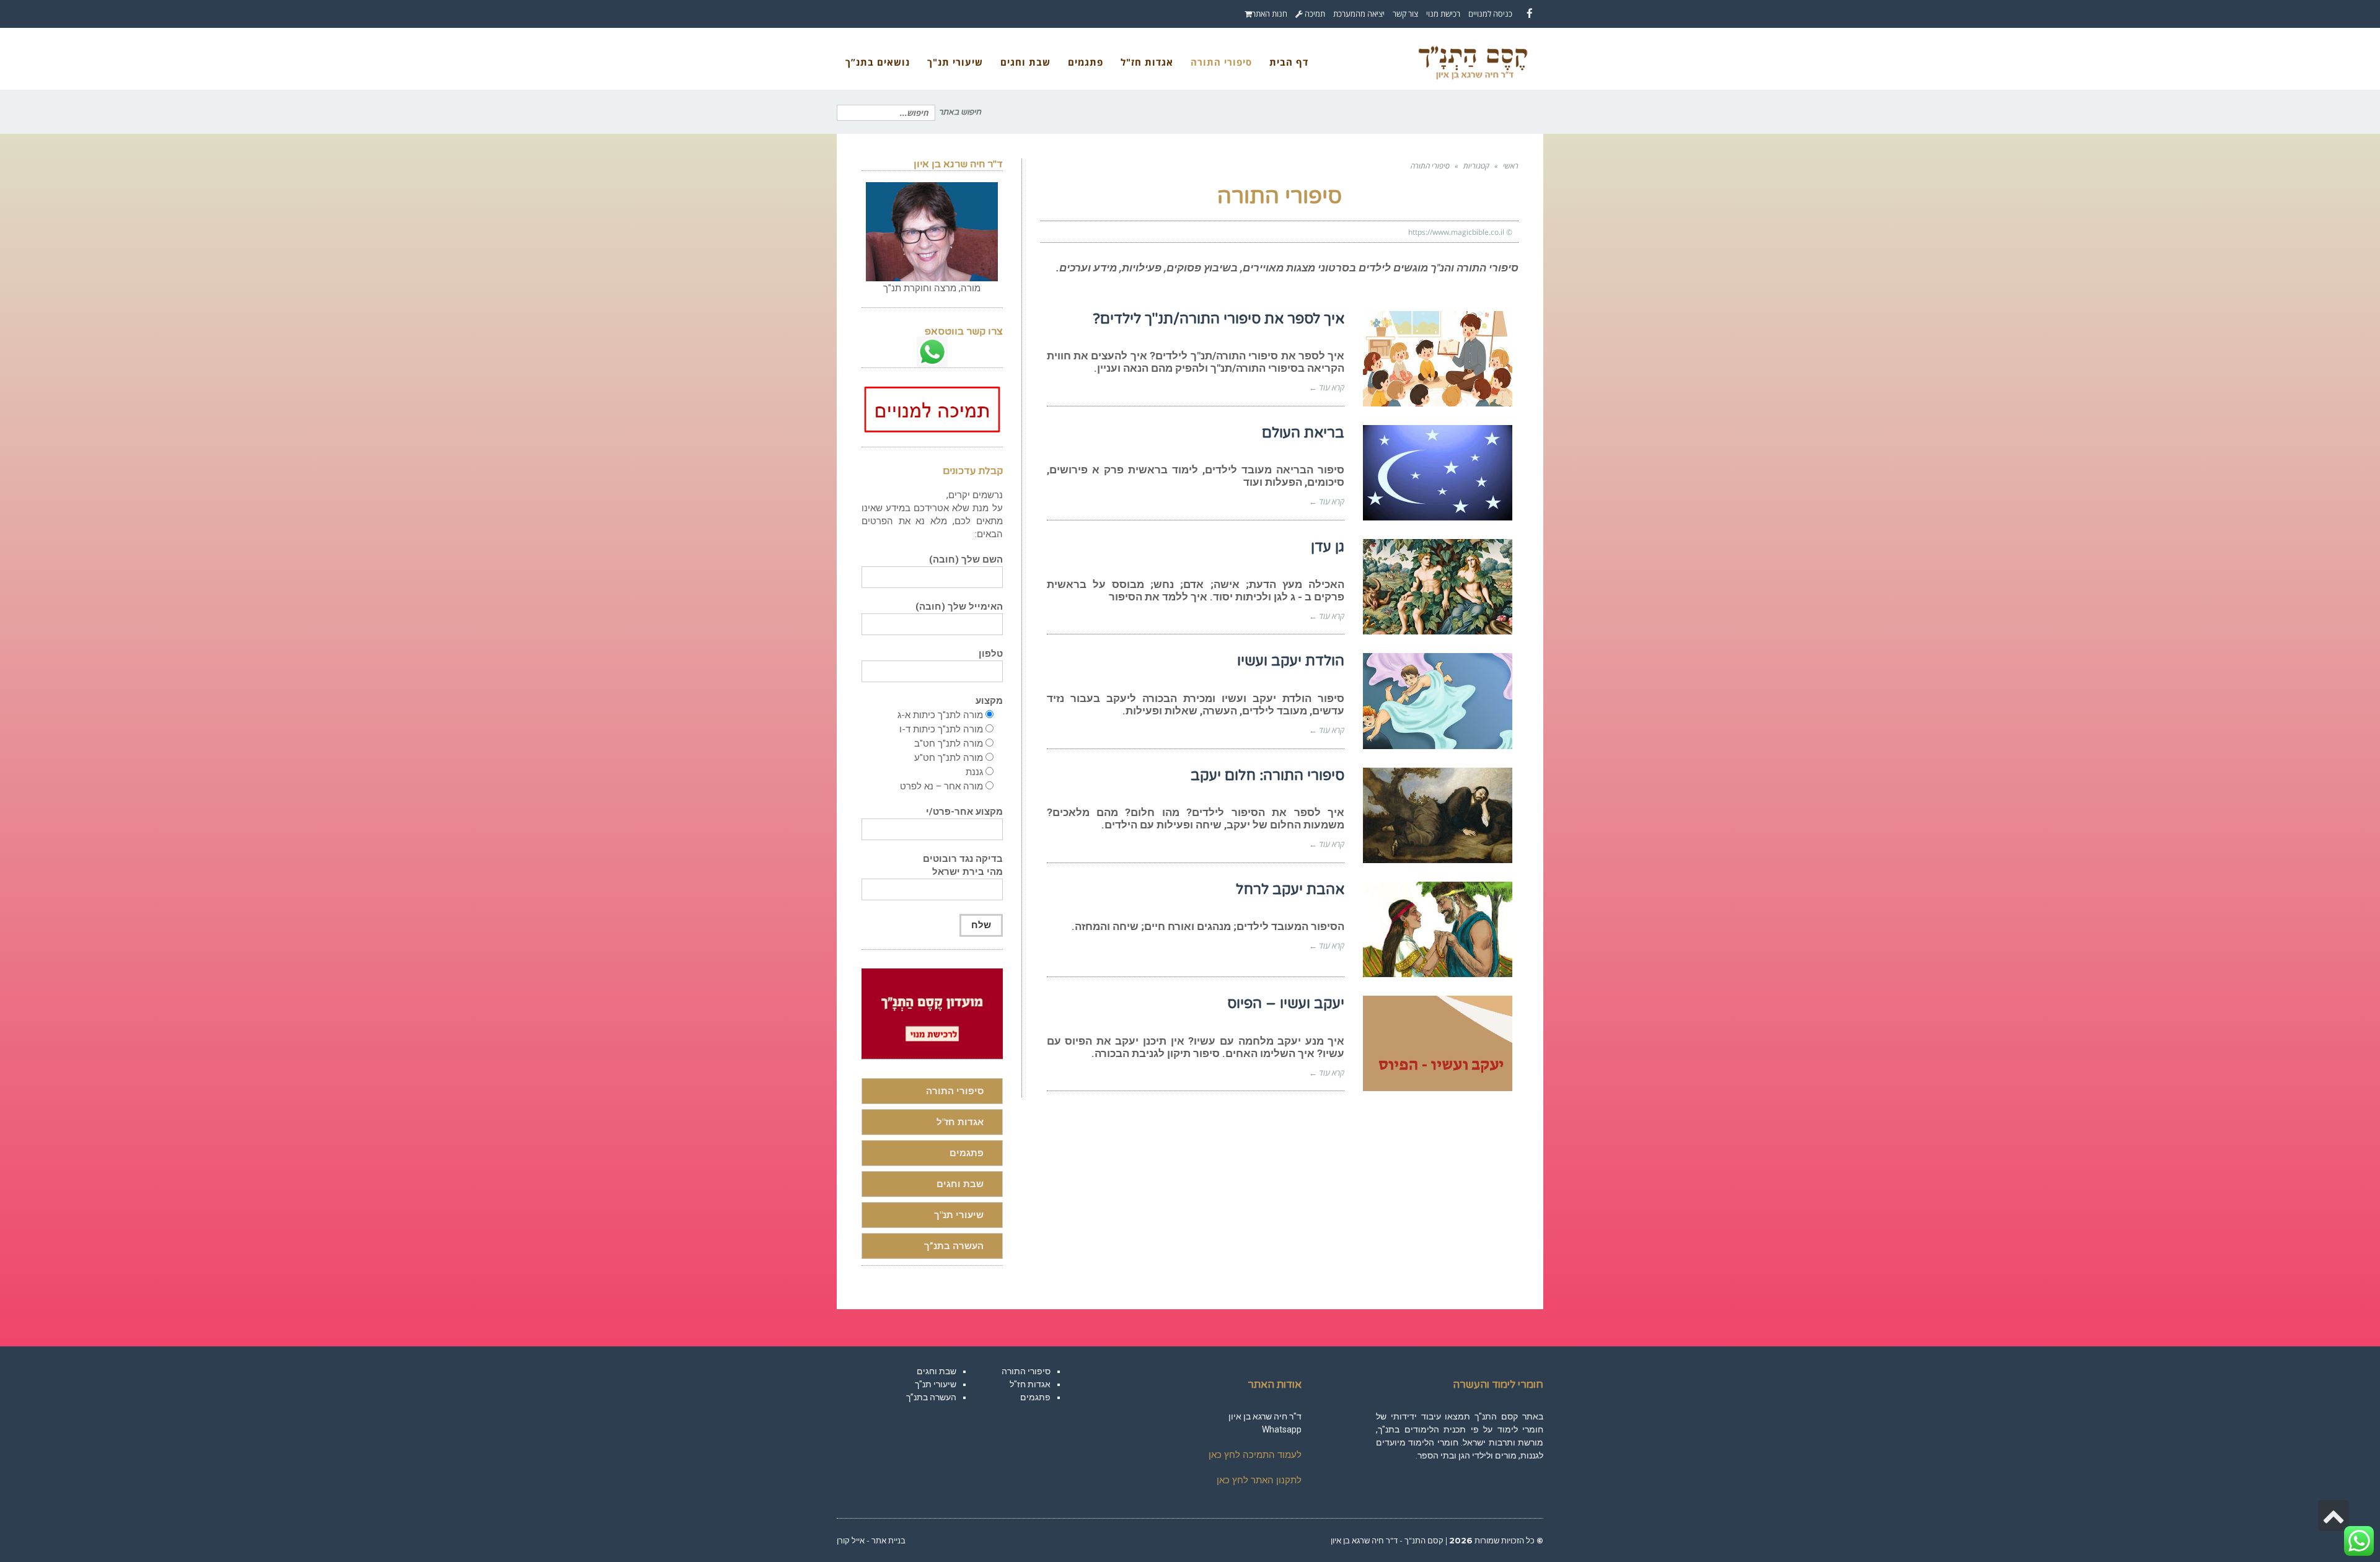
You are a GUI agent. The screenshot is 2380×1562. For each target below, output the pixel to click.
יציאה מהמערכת (1359, 14)
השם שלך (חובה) (966, 559)
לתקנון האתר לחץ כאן (1259, 1480)
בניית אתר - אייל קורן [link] (871, 1540)
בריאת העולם (1303, 433)
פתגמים (967, 1153)
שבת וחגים (960, 1184)
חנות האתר (1270, 14)
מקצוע (989, 701)
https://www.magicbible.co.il (1456, 232)
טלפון (991, 654)
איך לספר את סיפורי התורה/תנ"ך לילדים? (1219, 319)
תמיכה (1314, 14)
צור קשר (1405, 14)
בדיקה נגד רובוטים (963, 865)
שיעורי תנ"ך (959, 1215)
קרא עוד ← (1327, 387)
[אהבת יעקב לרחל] (1438, 929)
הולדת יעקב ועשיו (1291, 661)
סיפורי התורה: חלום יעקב (1267, 776)
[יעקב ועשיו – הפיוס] (1438, 1043)
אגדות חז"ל (960, 1122)
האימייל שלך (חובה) (959, 607)
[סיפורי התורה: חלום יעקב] (1438, 815)
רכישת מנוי (1443, 14)
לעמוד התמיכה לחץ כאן (1255, 1455)
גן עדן (1328, 547)
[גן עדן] (1438, 587)
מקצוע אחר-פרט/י (964, 812)
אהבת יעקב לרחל (1290, 890)
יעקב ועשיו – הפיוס (1286, 1004)
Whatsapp (1282, 1429)
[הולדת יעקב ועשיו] (1438, 701)
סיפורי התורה (955, 1091)
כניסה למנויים (1490, 14)
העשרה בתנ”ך (954, 1246)
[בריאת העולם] (1438, 473)
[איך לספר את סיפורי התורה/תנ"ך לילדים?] (1438, 359)
